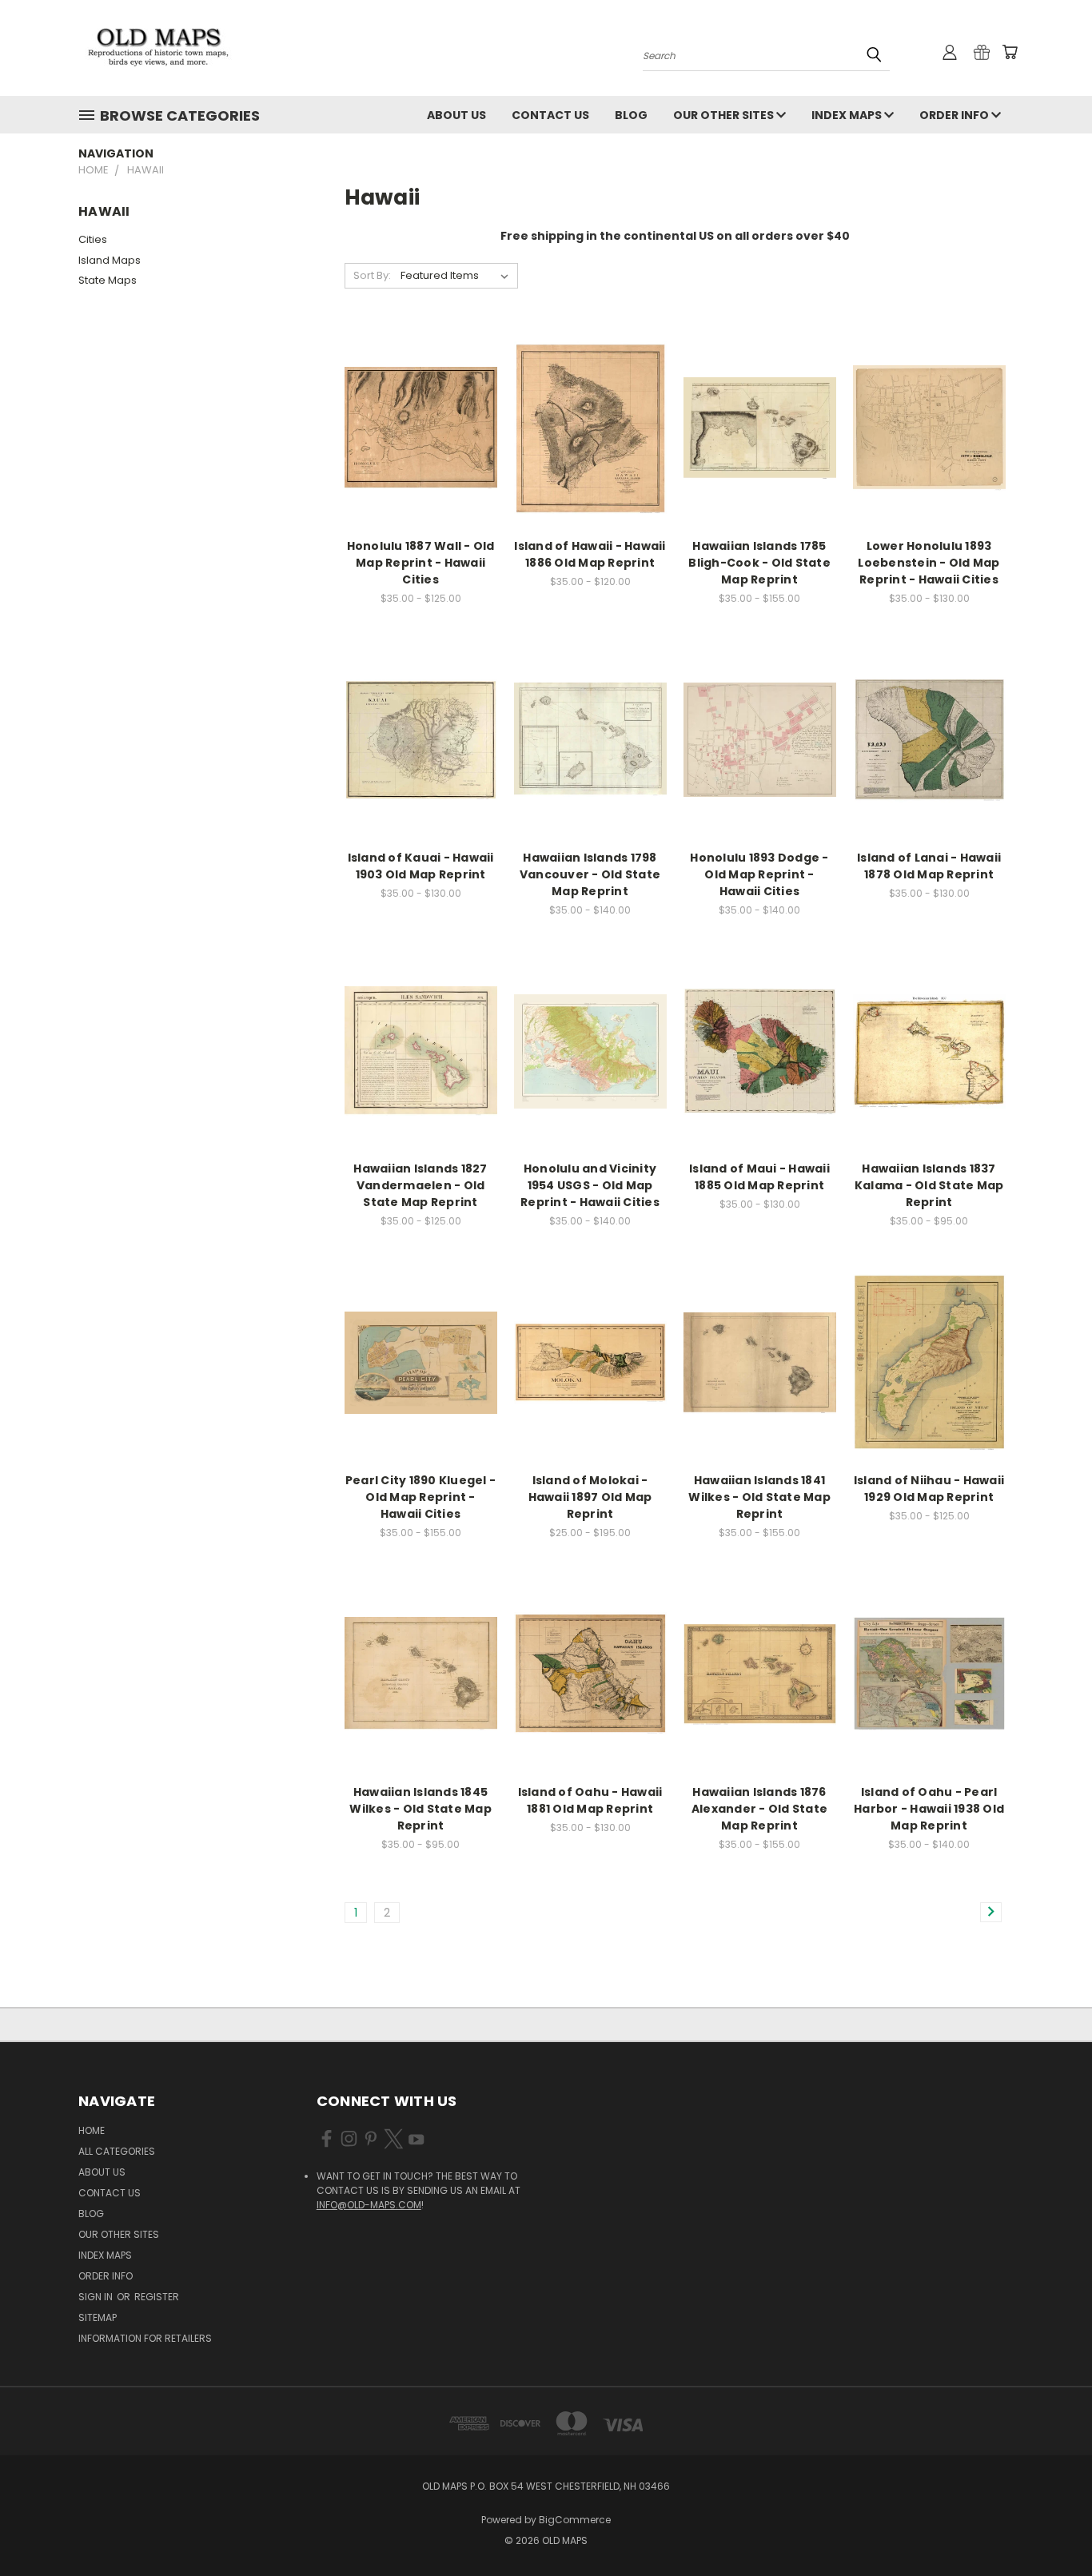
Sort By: (372, 275)
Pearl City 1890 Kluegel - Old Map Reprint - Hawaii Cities (420, 1497)
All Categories (117, 2151)
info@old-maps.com (369, 2205)
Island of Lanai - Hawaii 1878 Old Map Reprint (929, 866)
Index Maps (848, 115)
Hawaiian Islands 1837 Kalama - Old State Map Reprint (929, 1185)
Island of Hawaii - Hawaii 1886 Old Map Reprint (590, 554)
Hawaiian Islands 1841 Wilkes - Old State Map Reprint (759, 1497)
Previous (1050, 2526)
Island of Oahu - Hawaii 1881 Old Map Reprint (590, 1800)
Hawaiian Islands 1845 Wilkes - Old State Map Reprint (420, 1809)
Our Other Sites (725, 115)
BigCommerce (575, 2520)
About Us (456, 115)
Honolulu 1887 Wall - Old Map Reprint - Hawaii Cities (421, 563)
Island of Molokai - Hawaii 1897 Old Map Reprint (590, 1497)
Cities (93, 239)
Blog (631, 115)
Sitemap (98, 2317)
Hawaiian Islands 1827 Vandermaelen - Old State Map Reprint (420, 1185)
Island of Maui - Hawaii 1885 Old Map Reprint (759, 1177)
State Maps (108, 280)
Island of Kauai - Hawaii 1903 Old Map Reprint (421, 866)
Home (92, 2130)
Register (157, 2297)
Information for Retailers (145, 2338)
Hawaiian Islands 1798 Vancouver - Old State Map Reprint (590, 874)
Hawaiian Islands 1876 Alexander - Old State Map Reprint (759, 1809)
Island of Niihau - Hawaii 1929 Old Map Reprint (929, 1489)
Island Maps (110, 260)
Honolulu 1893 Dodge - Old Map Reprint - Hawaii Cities (759, 874)
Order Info (955, 115)
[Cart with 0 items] (1010, 52)
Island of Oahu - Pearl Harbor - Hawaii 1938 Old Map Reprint (929, 1809)
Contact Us (550, 115)
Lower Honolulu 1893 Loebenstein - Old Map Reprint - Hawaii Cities (929, 563)
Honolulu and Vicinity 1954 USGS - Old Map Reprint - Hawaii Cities (590, 1185)
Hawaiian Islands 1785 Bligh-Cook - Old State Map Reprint (759, 563)
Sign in (97, 2297)
